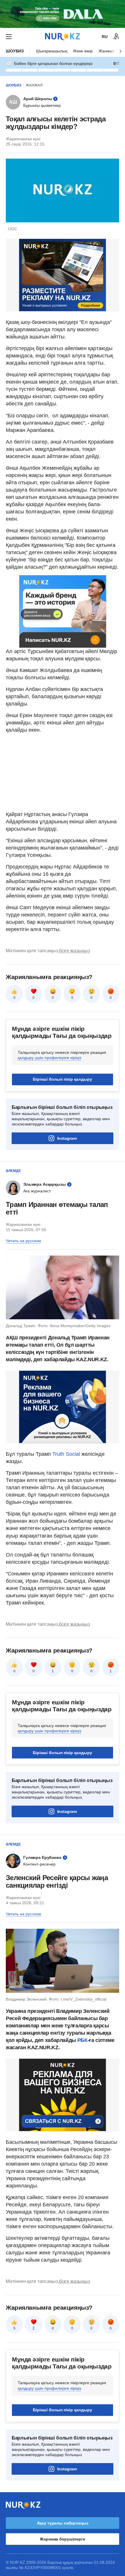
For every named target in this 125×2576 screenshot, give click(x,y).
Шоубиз (15, 51)
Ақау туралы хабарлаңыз (63, 2523)
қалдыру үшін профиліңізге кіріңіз (49, 1058)
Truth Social (66, 1454)
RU (105, 37)
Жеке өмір (83, 51)
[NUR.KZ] (63, 37)
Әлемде (13, 1171)
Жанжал (106, 51)
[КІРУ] (116, 37)
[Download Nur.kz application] (63, 14)
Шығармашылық (52, 51)
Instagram (67, 1138)
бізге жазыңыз (74, 951)
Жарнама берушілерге (62, 2539)
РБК (82, 2040)
